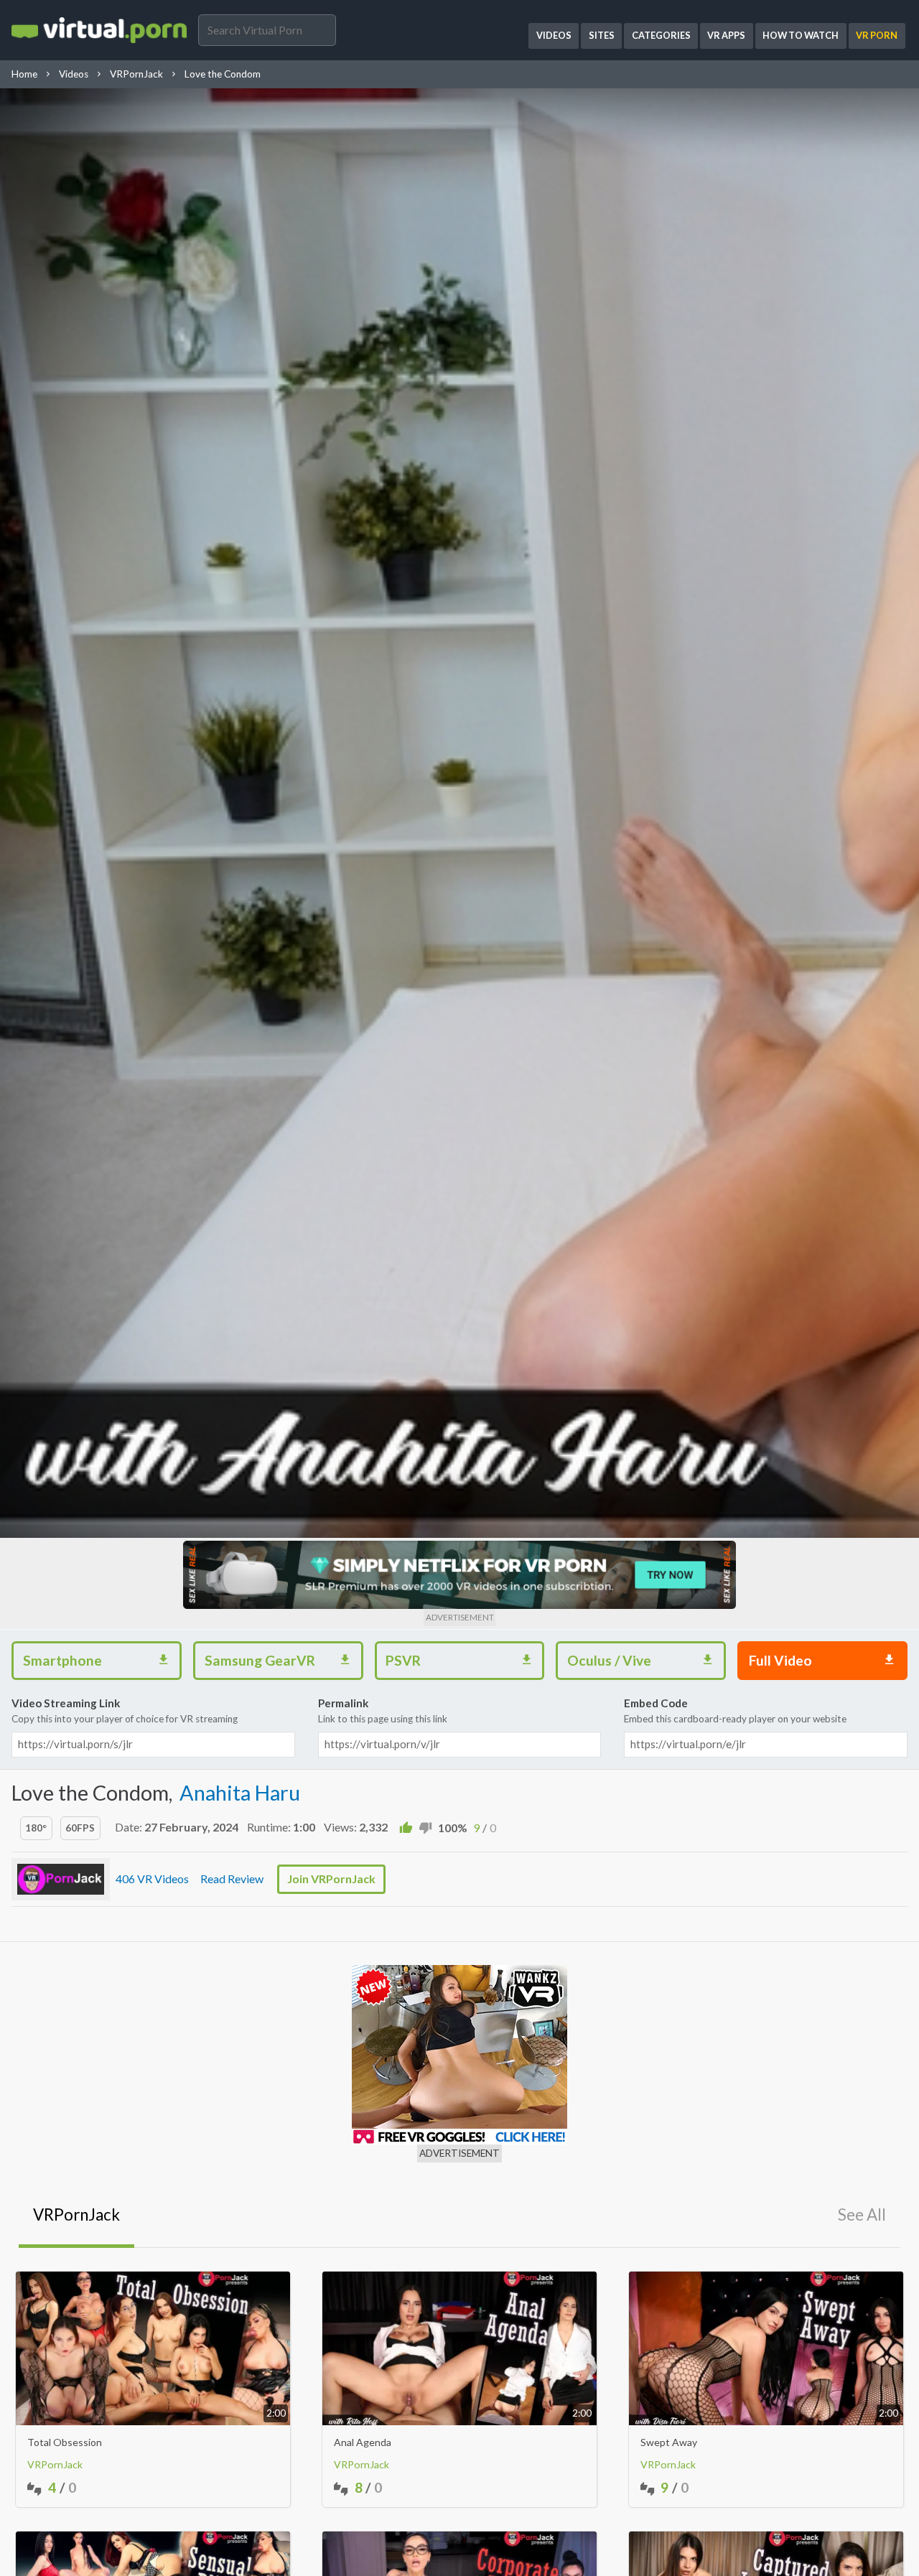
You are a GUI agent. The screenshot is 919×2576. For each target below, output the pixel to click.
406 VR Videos (152, 1879)
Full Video (780, 1660)
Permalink (383, 1711)
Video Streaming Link (125, 1711)
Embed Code (735, 1711)
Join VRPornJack (331, 1879)
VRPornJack (136, 74)
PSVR (403, 1660)
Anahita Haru (240, 1793)
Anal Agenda (363, 2442)
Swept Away (669, 2442)
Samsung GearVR (260, 1660)
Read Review (232, 1879)
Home (24, 74)
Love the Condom (223, 74)
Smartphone (62, 1660)
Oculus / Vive (609, 1660)
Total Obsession (65, 2442)
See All (862, 2215)
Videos (74, 74)
